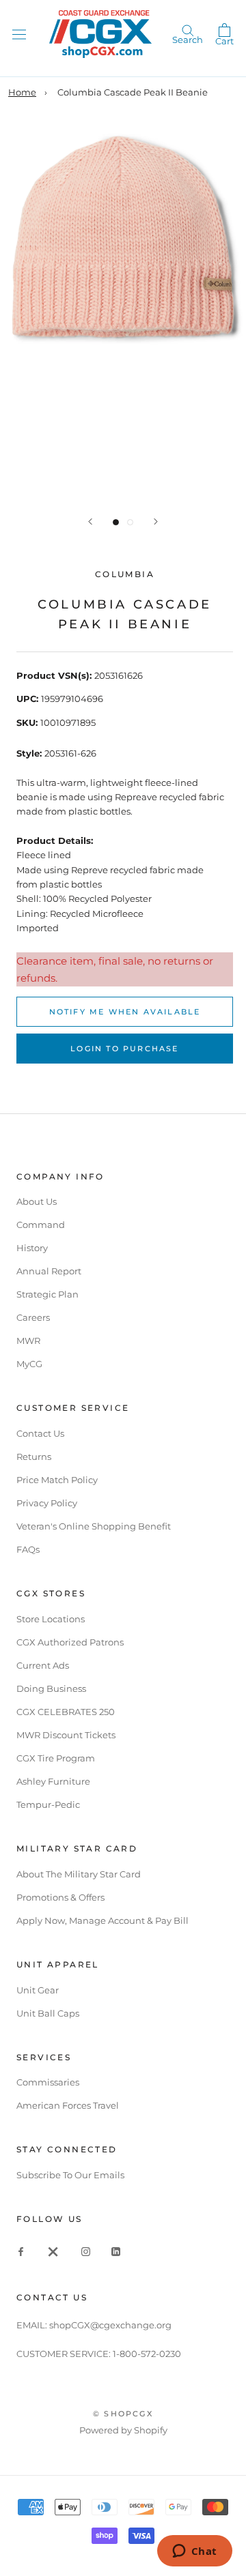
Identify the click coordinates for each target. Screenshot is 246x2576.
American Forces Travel (68, 2105)
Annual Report (49, 1271)
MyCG (29, 1364)
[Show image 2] (130, 522)
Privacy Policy (47, 1503)
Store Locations (51, 1619)
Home (22, 92)
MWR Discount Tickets (66, 1735)
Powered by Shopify (123, 2430)
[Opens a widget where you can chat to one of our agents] (194, 2552)
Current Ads (43, 1665)
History (32, 1248)
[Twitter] (53, 2251)
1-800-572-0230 (147, 2354)
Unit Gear (38, 1990)
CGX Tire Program (56, 1758)
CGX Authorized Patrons (70, 1642)
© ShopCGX (123, 2414)
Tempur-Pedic (48, 1804)
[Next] (156, 522)
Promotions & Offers (60, 1897)
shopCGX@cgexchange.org (110, 2325)
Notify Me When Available (125, 1012)
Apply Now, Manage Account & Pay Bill (102, 1920)
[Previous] (90, 522)
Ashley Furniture (53, 1781)
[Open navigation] (19, 34)
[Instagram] (86, 2251)
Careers (33, 1317)
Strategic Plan (47, 1294)
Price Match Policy (57, 1480)
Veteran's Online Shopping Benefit (94, 1526)
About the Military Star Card (79, 1874)
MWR (28, 1341)
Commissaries (48, 2082)
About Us (37, 1201)
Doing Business (51, 1688)
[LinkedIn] (116, 2251)
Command (41, 1225)
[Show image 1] (116, 522)
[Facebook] (21, 2251)
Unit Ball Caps (48, 2013)
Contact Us (40, 1433)
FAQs (28, 1549)
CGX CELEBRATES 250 (66, 1712)
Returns (34, 1457)
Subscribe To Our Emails (70, 2175)
